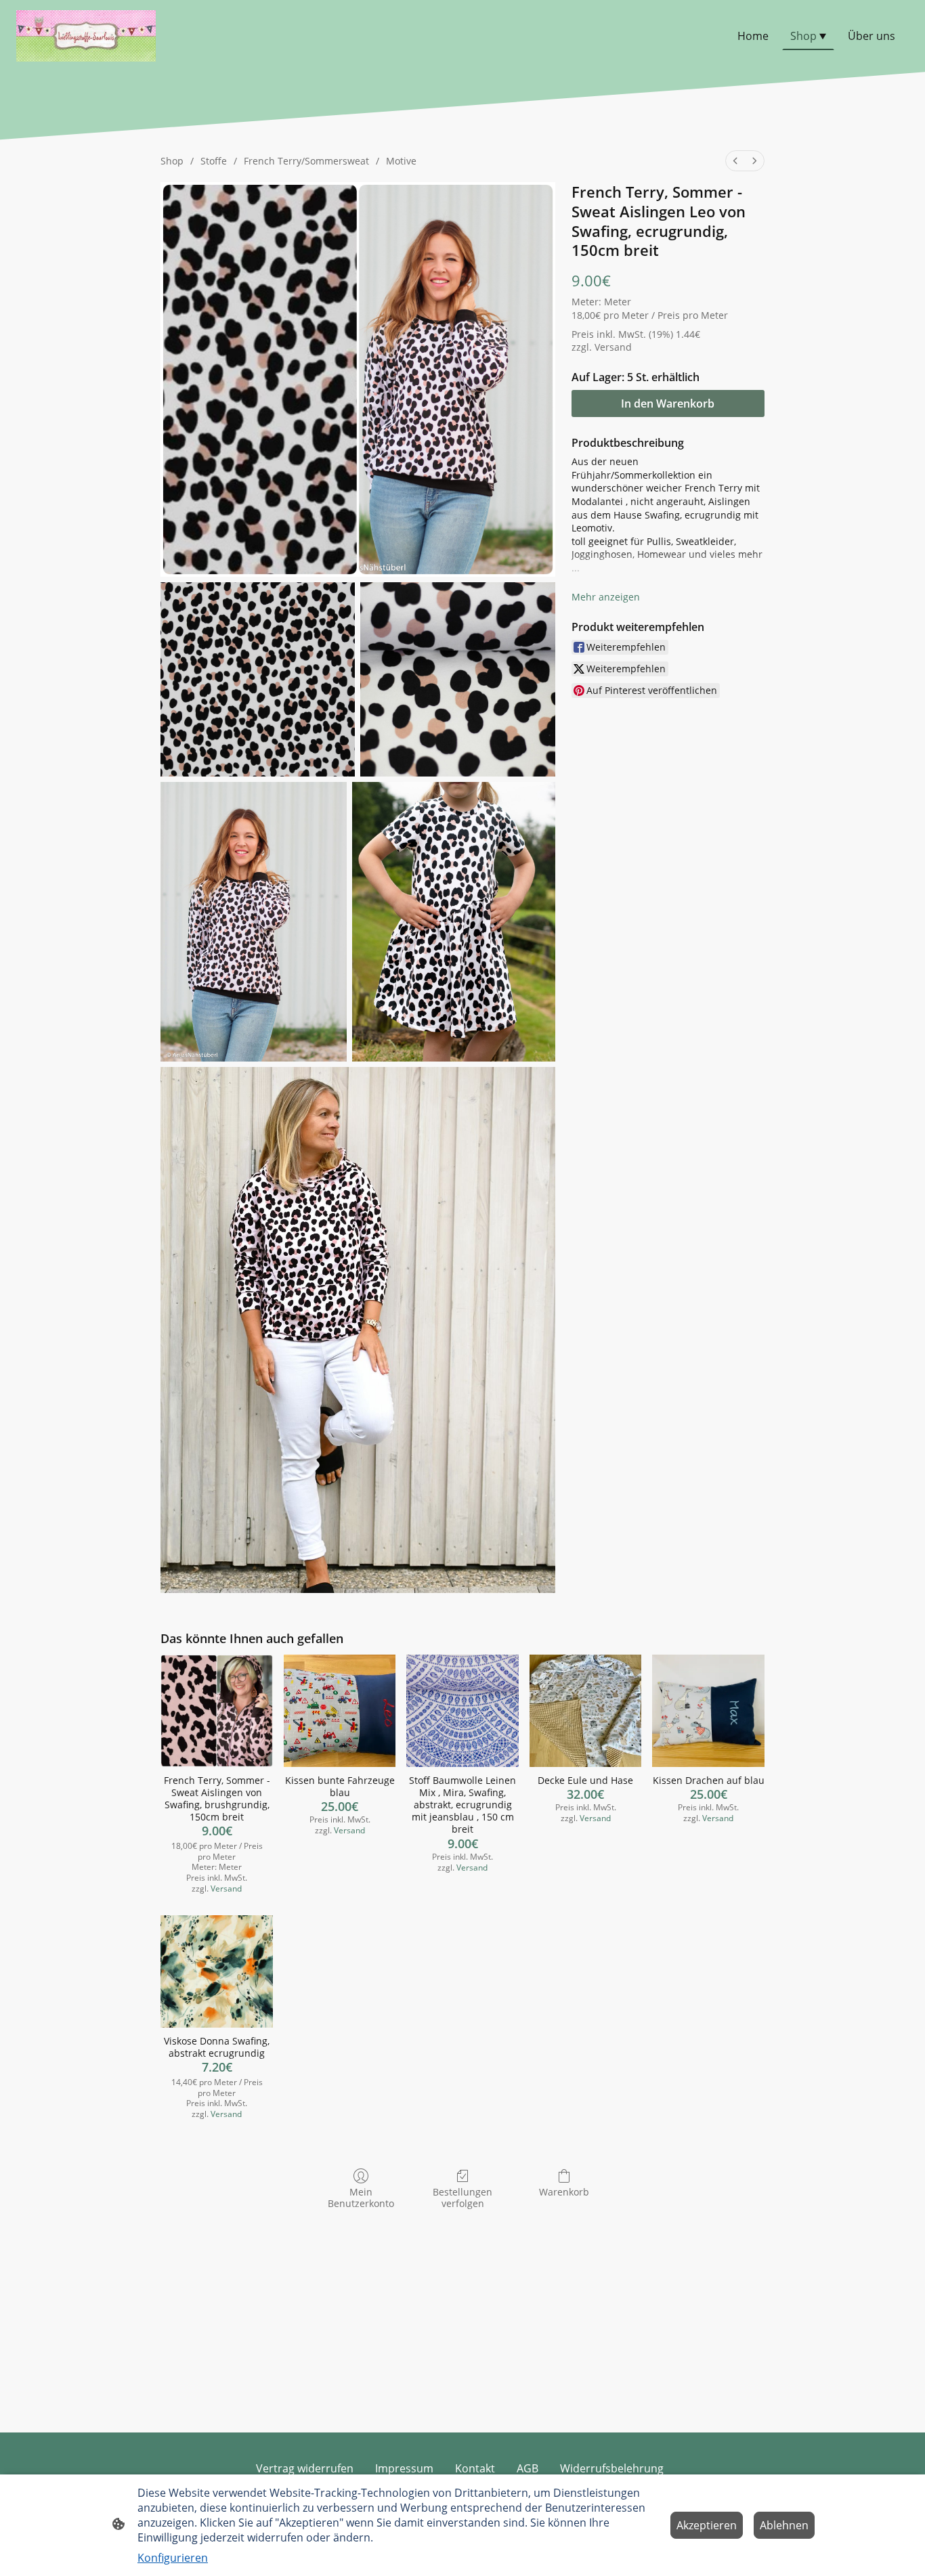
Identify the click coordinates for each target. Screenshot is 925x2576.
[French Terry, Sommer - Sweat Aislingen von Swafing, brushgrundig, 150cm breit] (217, 1711)
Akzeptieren (707, 2525)
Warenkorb (564, 2192)
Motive (401, 161)
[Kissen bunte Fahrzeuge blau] (340, 1711)
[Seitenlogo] (86, 36)
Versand (613, 347)
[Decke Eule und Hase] (586, 1711)
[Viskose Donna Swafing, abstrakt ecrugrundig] (217, 1971)
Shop (172, 161)
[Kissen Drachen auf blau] (708, 1711)
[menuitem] (735, 161)
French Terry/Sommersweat (306, 161)
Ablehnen (784, 2525)
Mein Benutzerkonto (361, 2198)
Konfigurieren (173, 2558)
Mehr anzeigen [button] (606, 597)
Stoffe (214, 161)
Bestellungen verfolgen (462, 2198)
